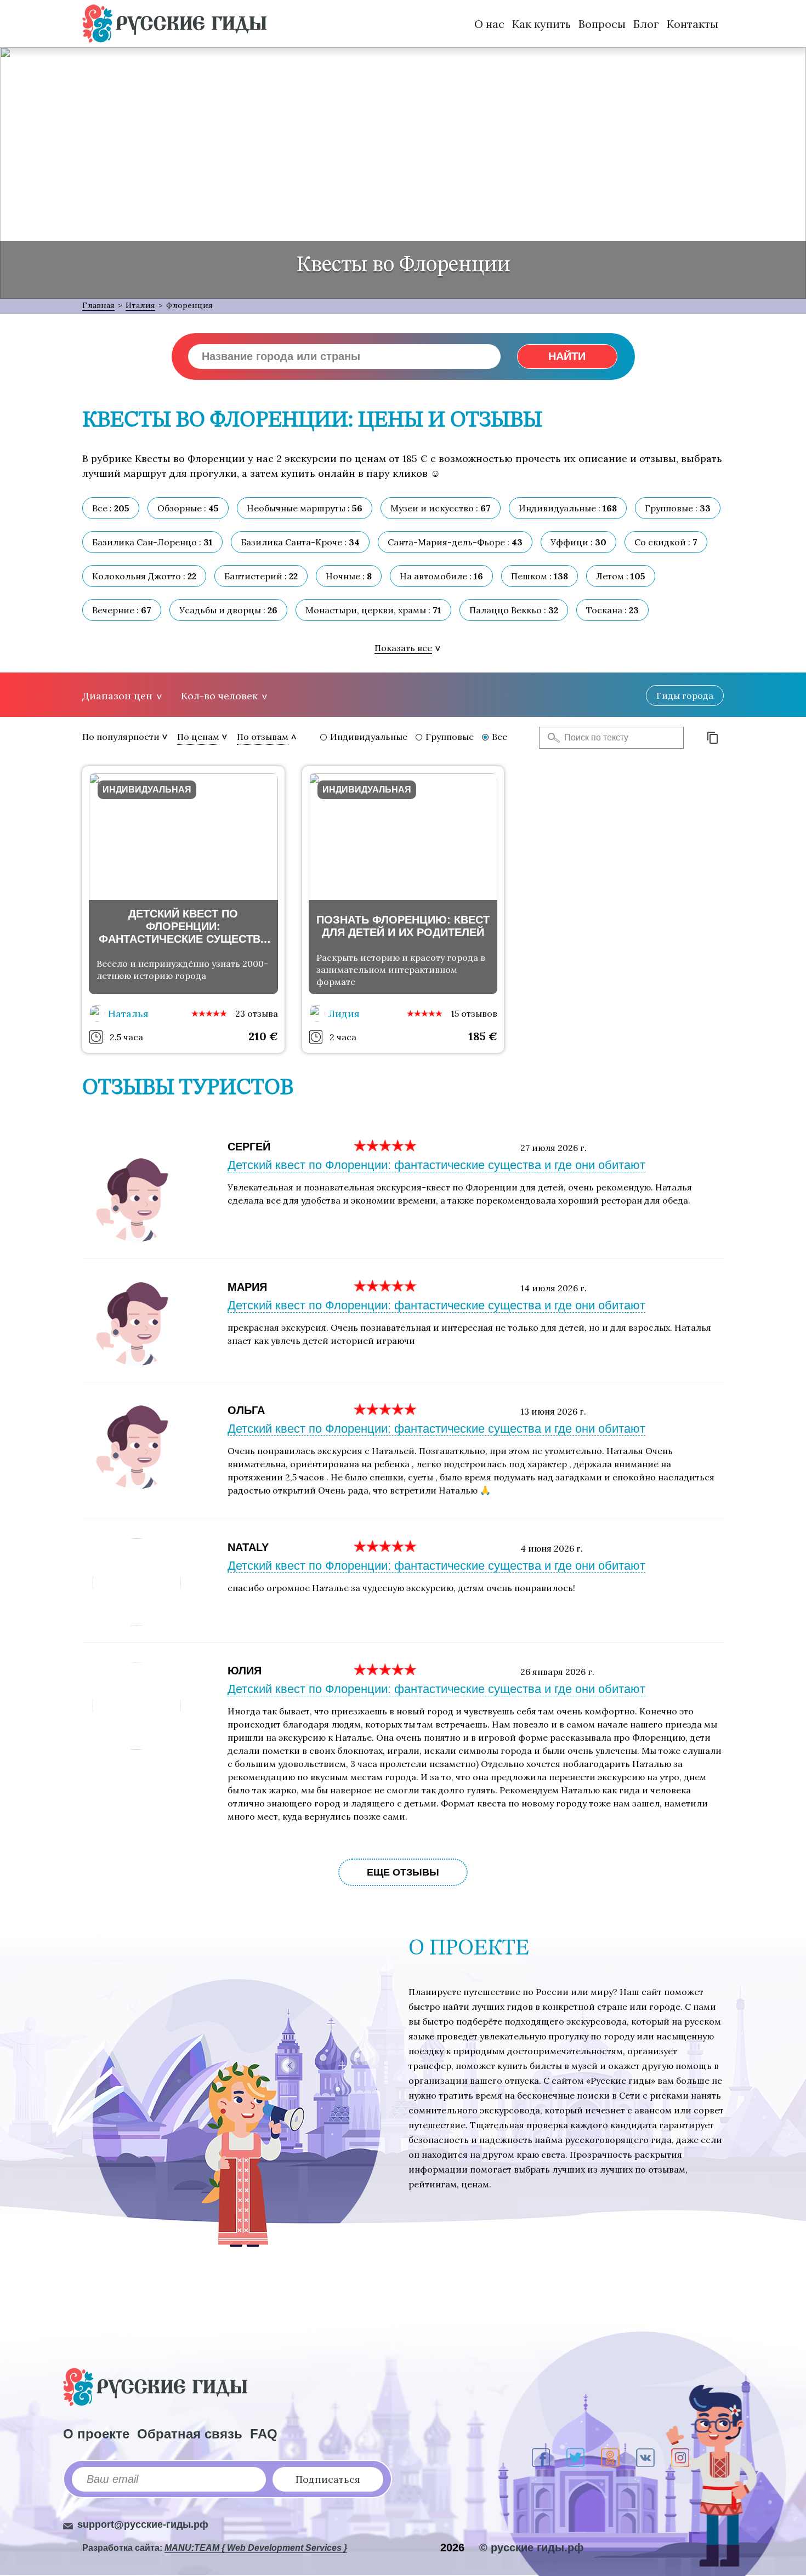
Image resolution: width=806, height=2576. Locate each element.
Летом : (621, 576)
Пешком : (540, 576)
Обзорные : (188, 508)
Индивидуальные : (568, 508)
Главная (98, 305)
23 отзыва (257, 1013)
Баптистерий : (261, 576)
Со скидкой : (666, 542)
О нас (489, 24)
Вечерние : (122, 610)
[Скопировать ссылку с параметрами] (713, 738)
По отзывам (263, 737)
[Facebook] (541, 2458)
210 (263, 1036)
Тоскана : (612, 610)
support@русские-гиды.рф (143, 2524)
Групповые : (678, 508)
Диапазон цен (117, 696)
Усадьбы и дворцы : (228, 610)
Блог (646, 24)
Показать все (403, 648)
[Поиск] (550, 738)
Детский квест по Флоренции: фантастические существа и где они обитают (436, 1165)
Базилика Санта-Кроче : (300, 542)
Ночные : (349, 576)
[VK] (645, 2458)
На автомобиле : (441, 576)
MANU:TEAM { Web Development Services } (256, 2548)
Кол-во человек (219, 696)
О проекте (96, 2434)
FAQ (264, 2434)
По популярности (121, 737)
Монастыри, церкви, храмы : (373, 610)
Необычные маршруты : (305, 508)
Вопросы (602, 24)
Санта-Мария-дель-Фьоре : (455, 542)
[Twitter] (575, 2458)
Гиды (685, 696)
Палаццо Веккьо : (514, 610)
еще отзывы (403, 1872)
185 (483, 1036)
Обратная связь (190, 2434)
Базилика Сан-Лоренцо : (152, 542)
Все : (111, 508)
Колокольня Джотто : (144, 576)
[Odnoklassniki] (610, 2458)
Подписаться (328, 2479)
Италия (140, 305)
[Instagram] (680, 2458)
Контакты (693, 24)
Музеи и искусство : (441, 508)
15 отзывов (474, 1013)
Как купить (541, 24)
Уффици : (578, 542)
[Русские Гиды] (174, 24)
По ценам (198, 737)
